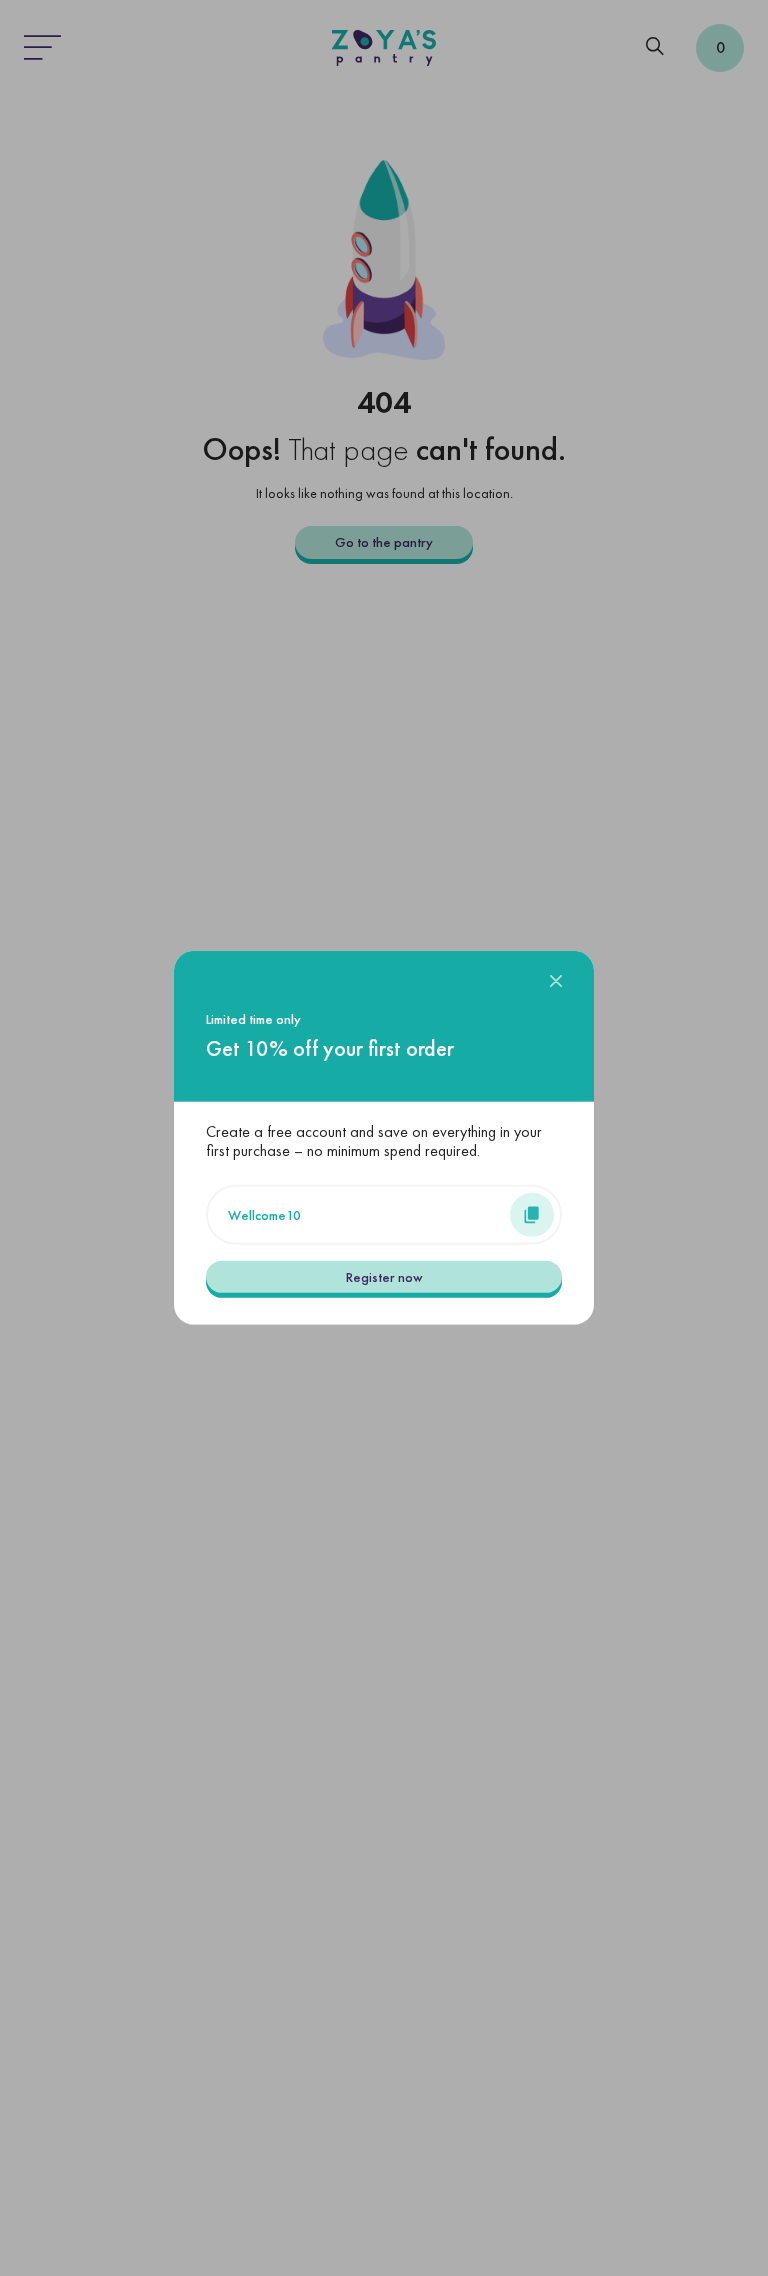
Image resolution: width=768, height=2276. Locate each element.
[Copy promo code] (532, 1214)
